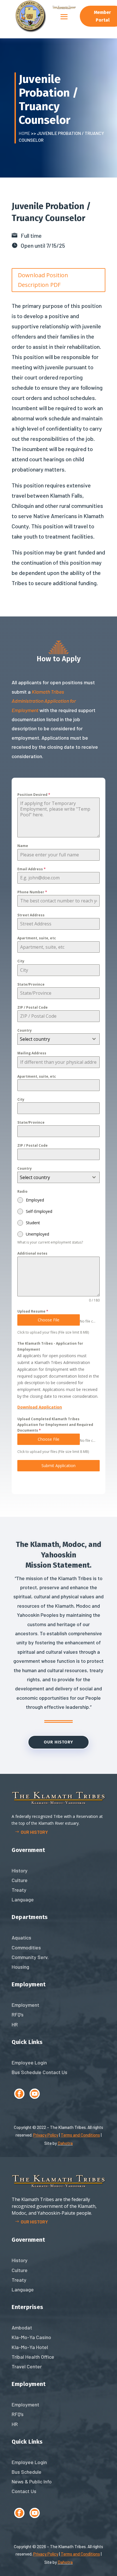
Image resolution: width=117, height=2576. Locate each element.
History (20, 1870)
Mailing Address (32, 1053)
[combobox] (58, 1039)
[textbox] (53, 1039)
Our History (58, 1742)
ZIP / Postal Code (33, 1007)
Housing (20, 1967)
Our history (34, 1832)
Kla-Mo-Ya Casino (31, 2337)
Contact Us (55, 2072)
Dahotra (65, 2143)
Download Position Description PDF (43, 280)
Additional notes (32, 1253)
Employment (25, 2005)
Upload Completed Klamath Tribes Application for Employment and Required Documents (55, 1425)
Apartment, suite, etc (37, 938)
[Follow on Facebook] (19, 2094)
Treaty (19, 1890)
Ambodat (22, 2327)
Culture (20, 1880)
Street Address (31, 915)
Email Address (32, 869)
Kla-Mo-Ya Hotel (30, 2347)
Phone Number (32, 892)
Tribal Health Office (33, 2357)
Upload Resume (33, 1311)
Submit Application (58, 1466)
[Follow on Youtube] (35, 2094)
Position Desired (34, 795)
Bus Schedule (27, 2072)
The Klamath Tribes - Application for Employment (50, 1346)
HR (15, 2024)
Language (23, 1899)
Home (24, 133)
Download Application (40, 1407)
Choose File (49, 1320)
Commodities (26, 1947)
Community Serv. (30, 1957)
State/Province (31, 984)
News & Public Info (32, 2481)
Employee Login (29, 2062)
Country (25, 1030)
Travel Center (27, 2366)
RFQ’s (18, 2014)
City (21, 961)
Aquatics (21, 1937)
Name (23, 846)
